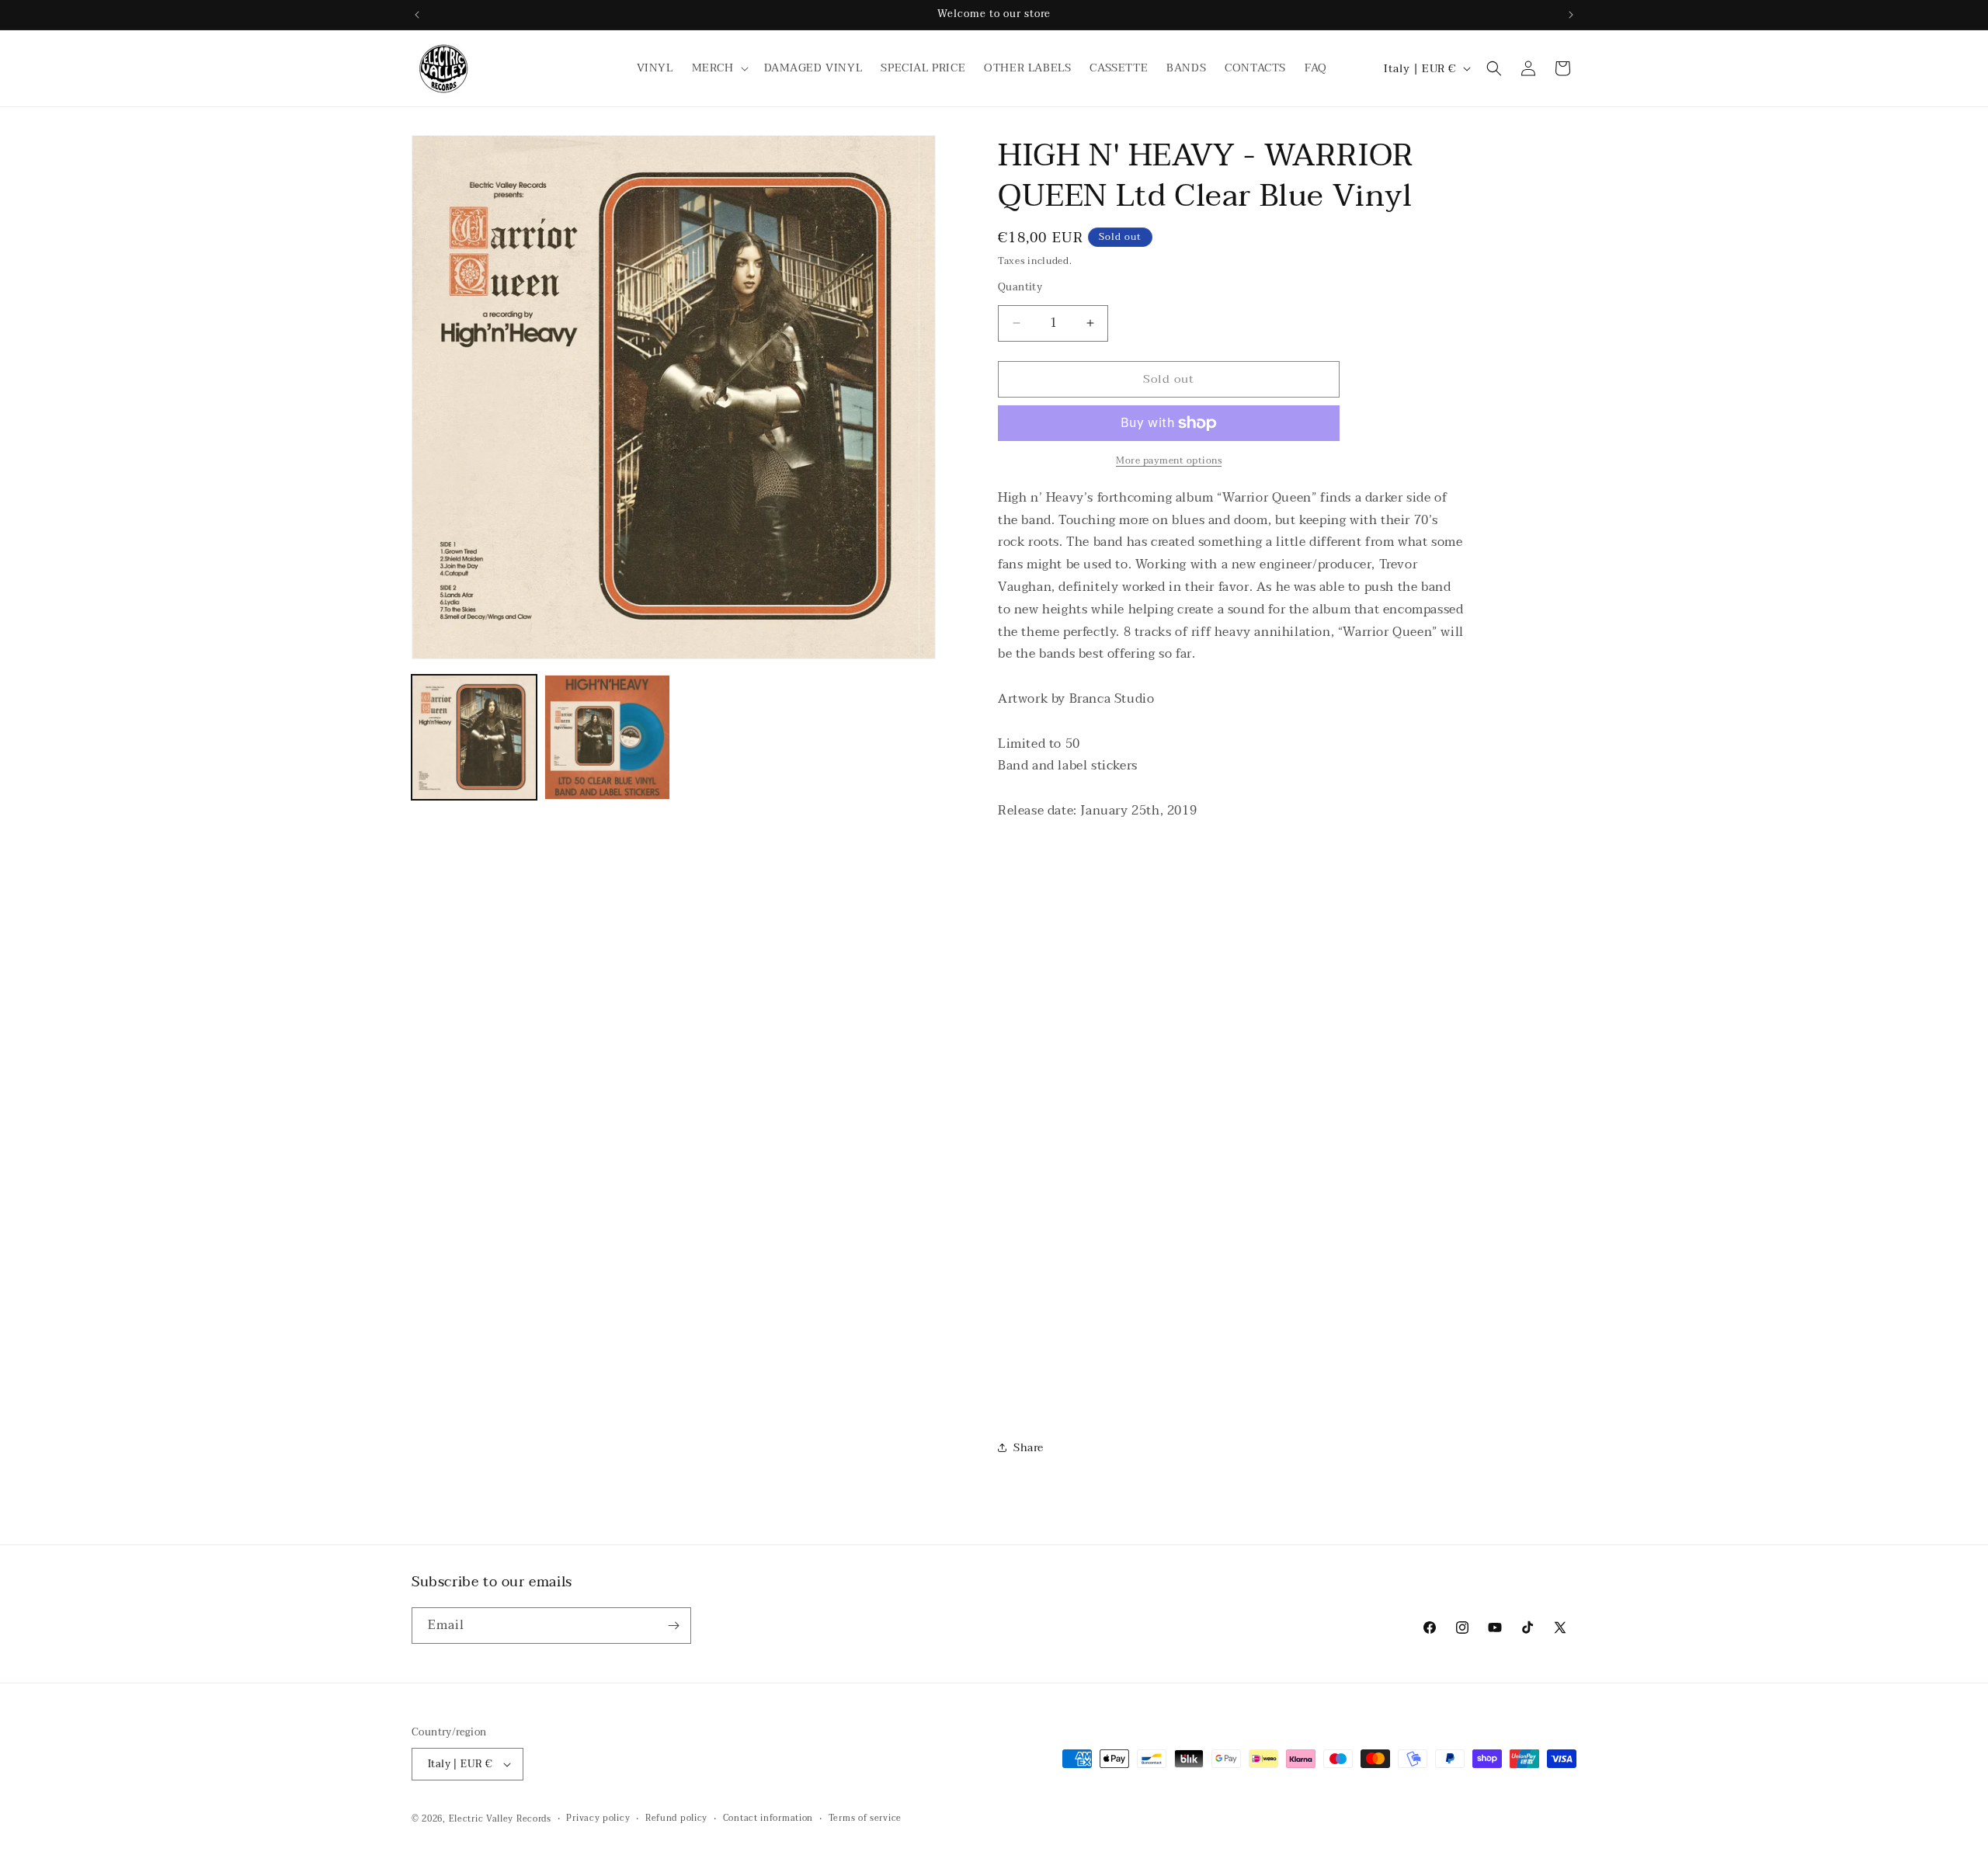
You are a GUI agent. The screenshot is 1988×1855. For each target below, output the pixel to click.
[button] (719, 68)
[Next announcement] (1571, 15)
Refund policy (676, 1819)
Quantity (1020, 288)
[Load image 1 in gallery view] (474, 737)
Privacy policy (598, 1819)
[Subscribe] (673, 1626)
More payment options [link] (1169, 460)
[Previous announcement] (417, 15)
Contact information (768, 1819)
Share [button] (1029, 1448)
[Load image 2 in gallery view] (607, 737)
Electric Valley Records (500, 1819)
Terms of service (865, 1819)
